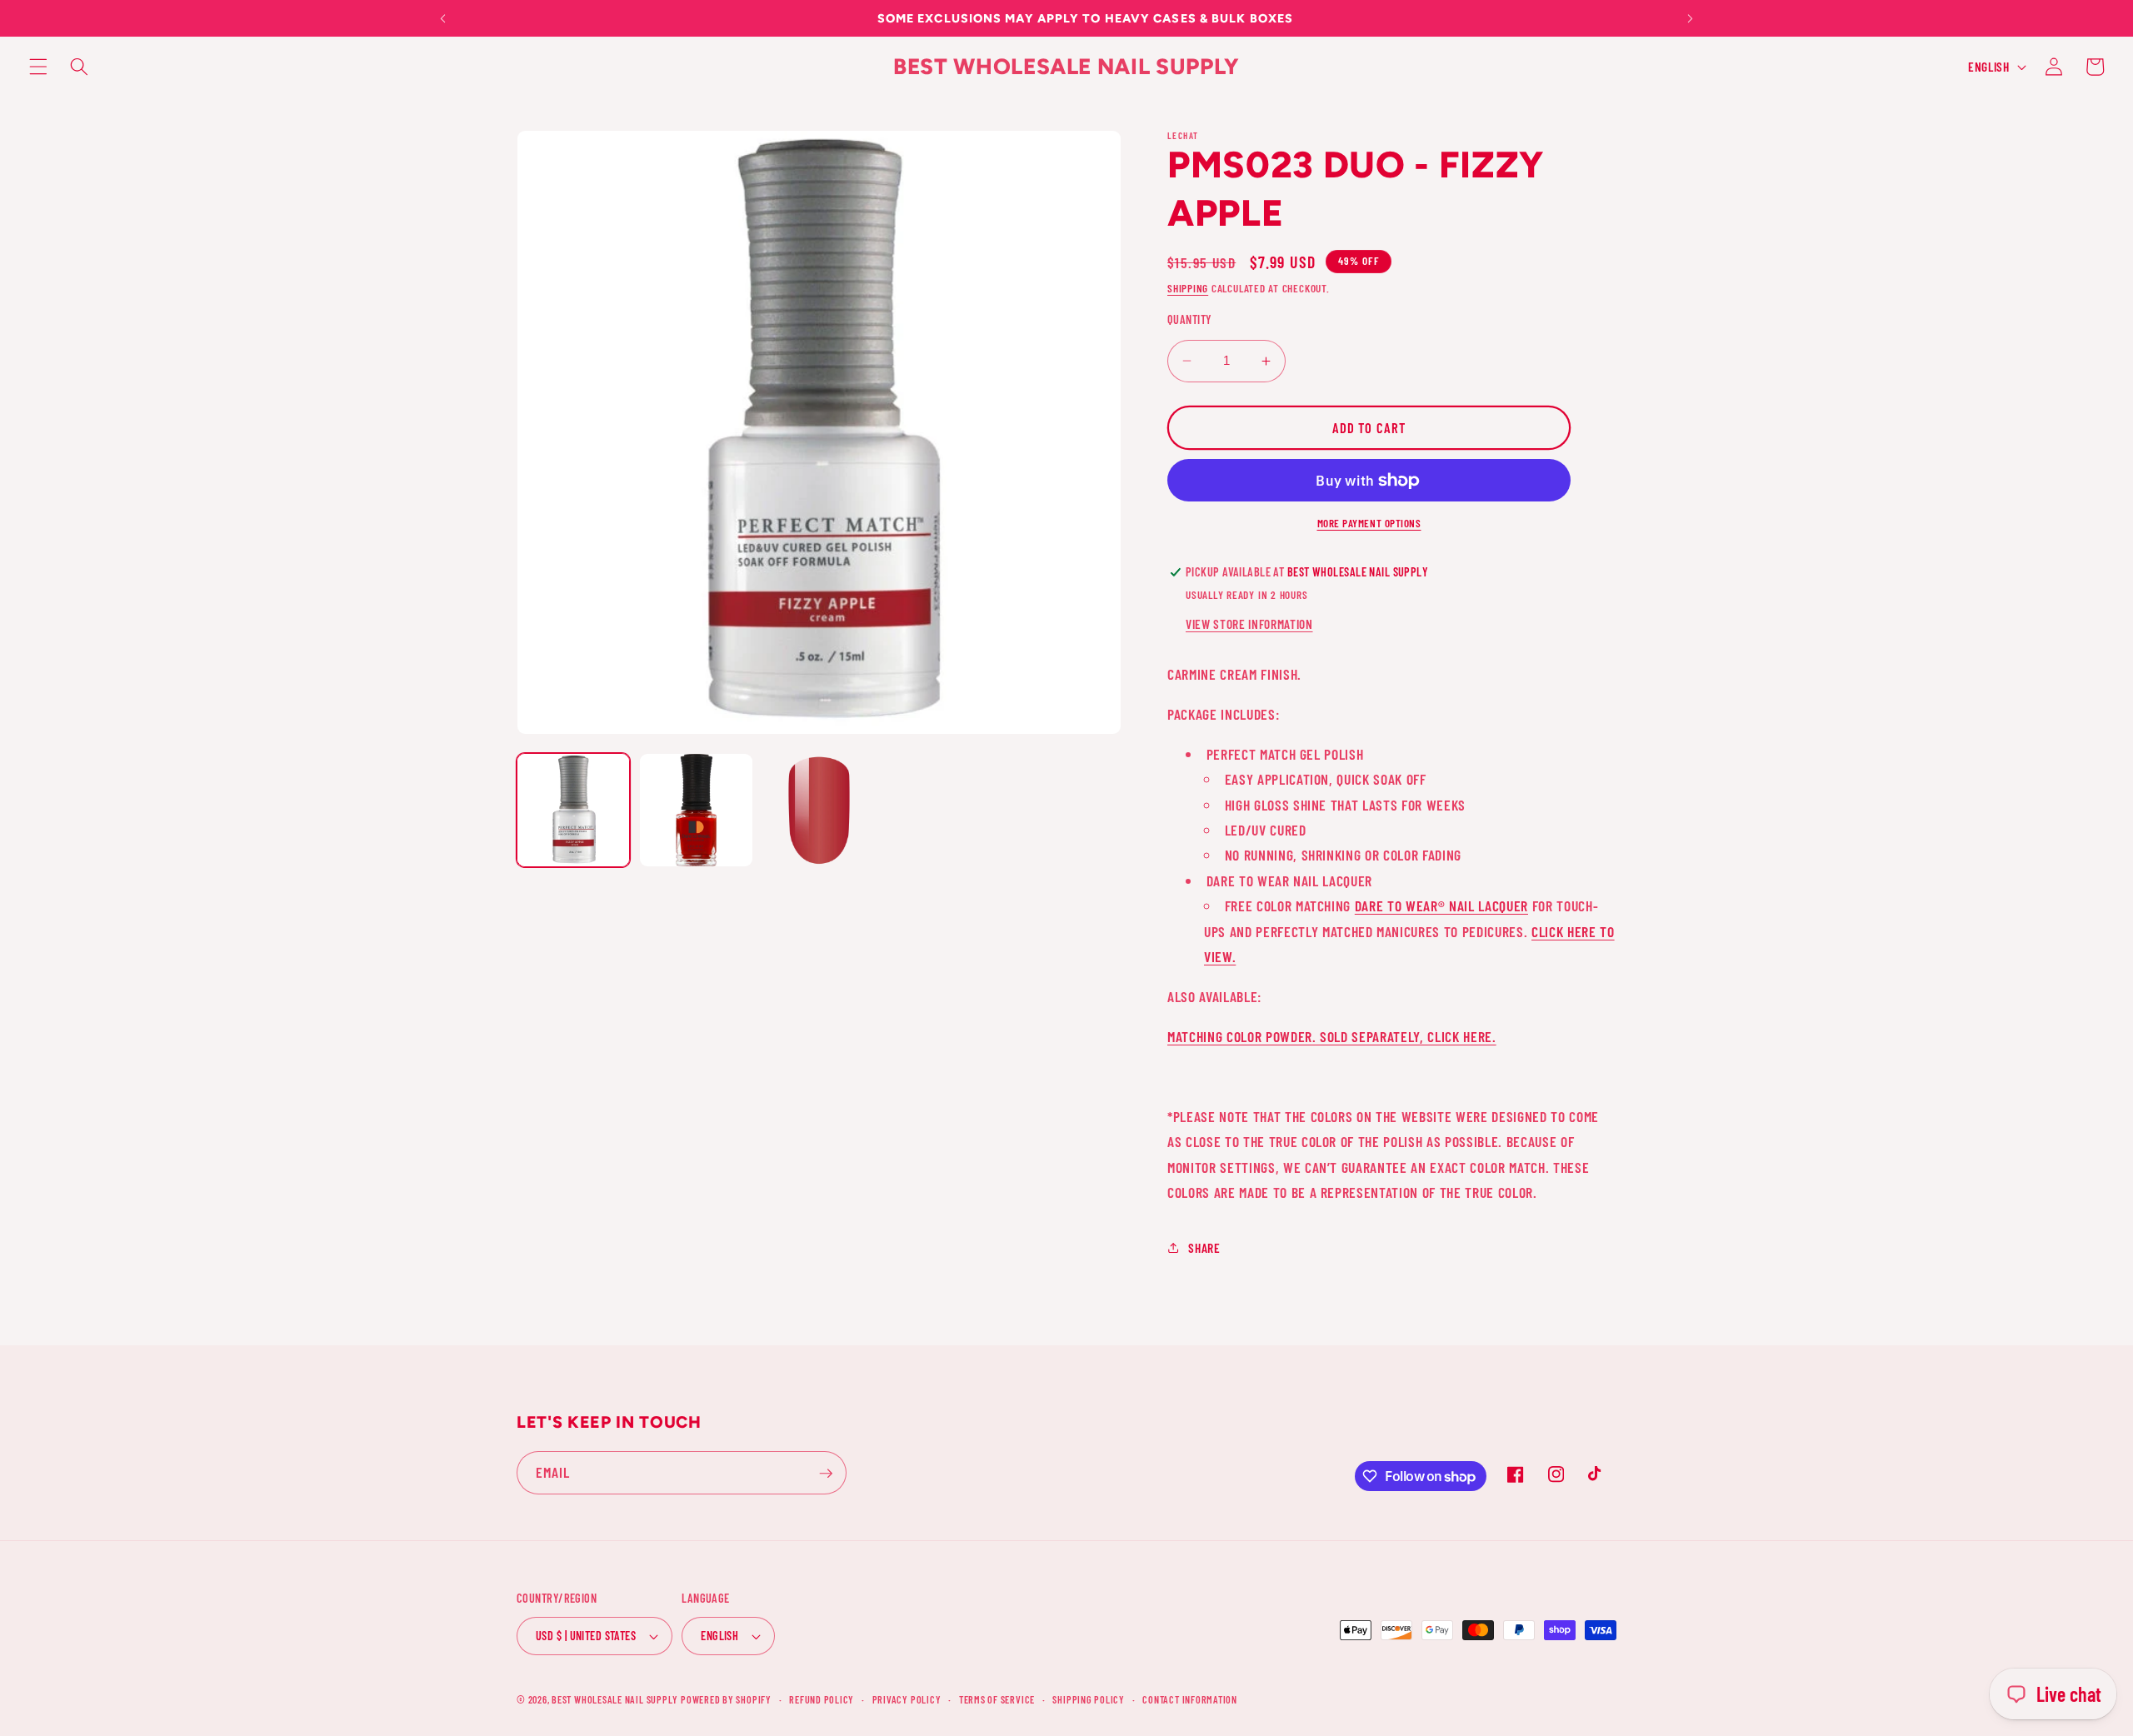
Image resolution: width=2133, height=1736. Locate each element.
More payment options (1369, 523)
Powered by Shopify (726, 1699)
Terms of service (997, 1699)
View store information (1249, 624)
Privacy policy (907, 1699)
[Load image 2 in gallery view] (696, 810)
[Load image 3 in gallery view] (819, 810)
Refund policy (822, 1699)
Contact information (1190, 1699)
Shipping (1188, 288)
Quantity (1190, 319)
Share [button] (1204, 1248)
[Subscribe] (826, 1474)
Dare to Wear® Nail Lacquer (1441, 905)
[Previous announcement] (443, 18)
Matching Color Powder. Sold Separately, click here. (1332, 1036)
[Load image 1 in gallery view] (573, 810)
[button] (38, 67)
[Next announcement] (1690, 18)
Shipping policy (1089, 1699)
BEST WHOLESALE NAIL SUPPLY (616, 1699)
